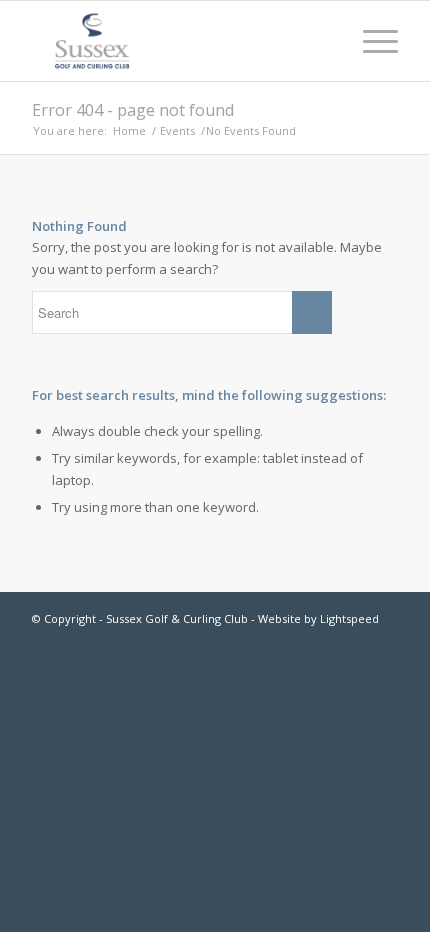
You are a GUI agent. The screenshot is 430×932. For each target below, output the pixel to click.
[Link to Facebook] (353, 639)
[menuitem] (323, 41)
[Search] (323, 41)
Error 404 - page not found (133, 110)
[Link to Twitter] (383, 639)
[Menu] (370, 41)
